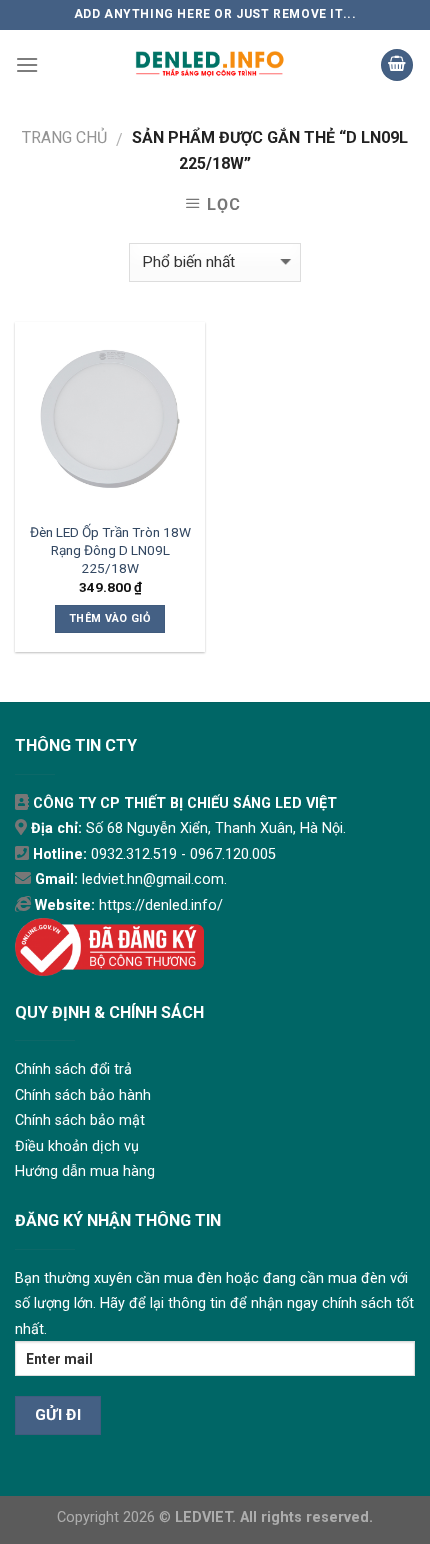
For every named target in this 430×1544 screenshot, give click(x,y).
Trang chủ (64, 137)
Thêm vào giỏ (110, 618)
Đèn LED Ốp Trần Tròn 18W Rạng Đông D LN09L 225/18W (110, 549)
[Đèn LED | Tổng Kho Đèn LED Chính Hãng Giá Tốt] (209, 65)
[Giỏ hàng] (397, 65)
